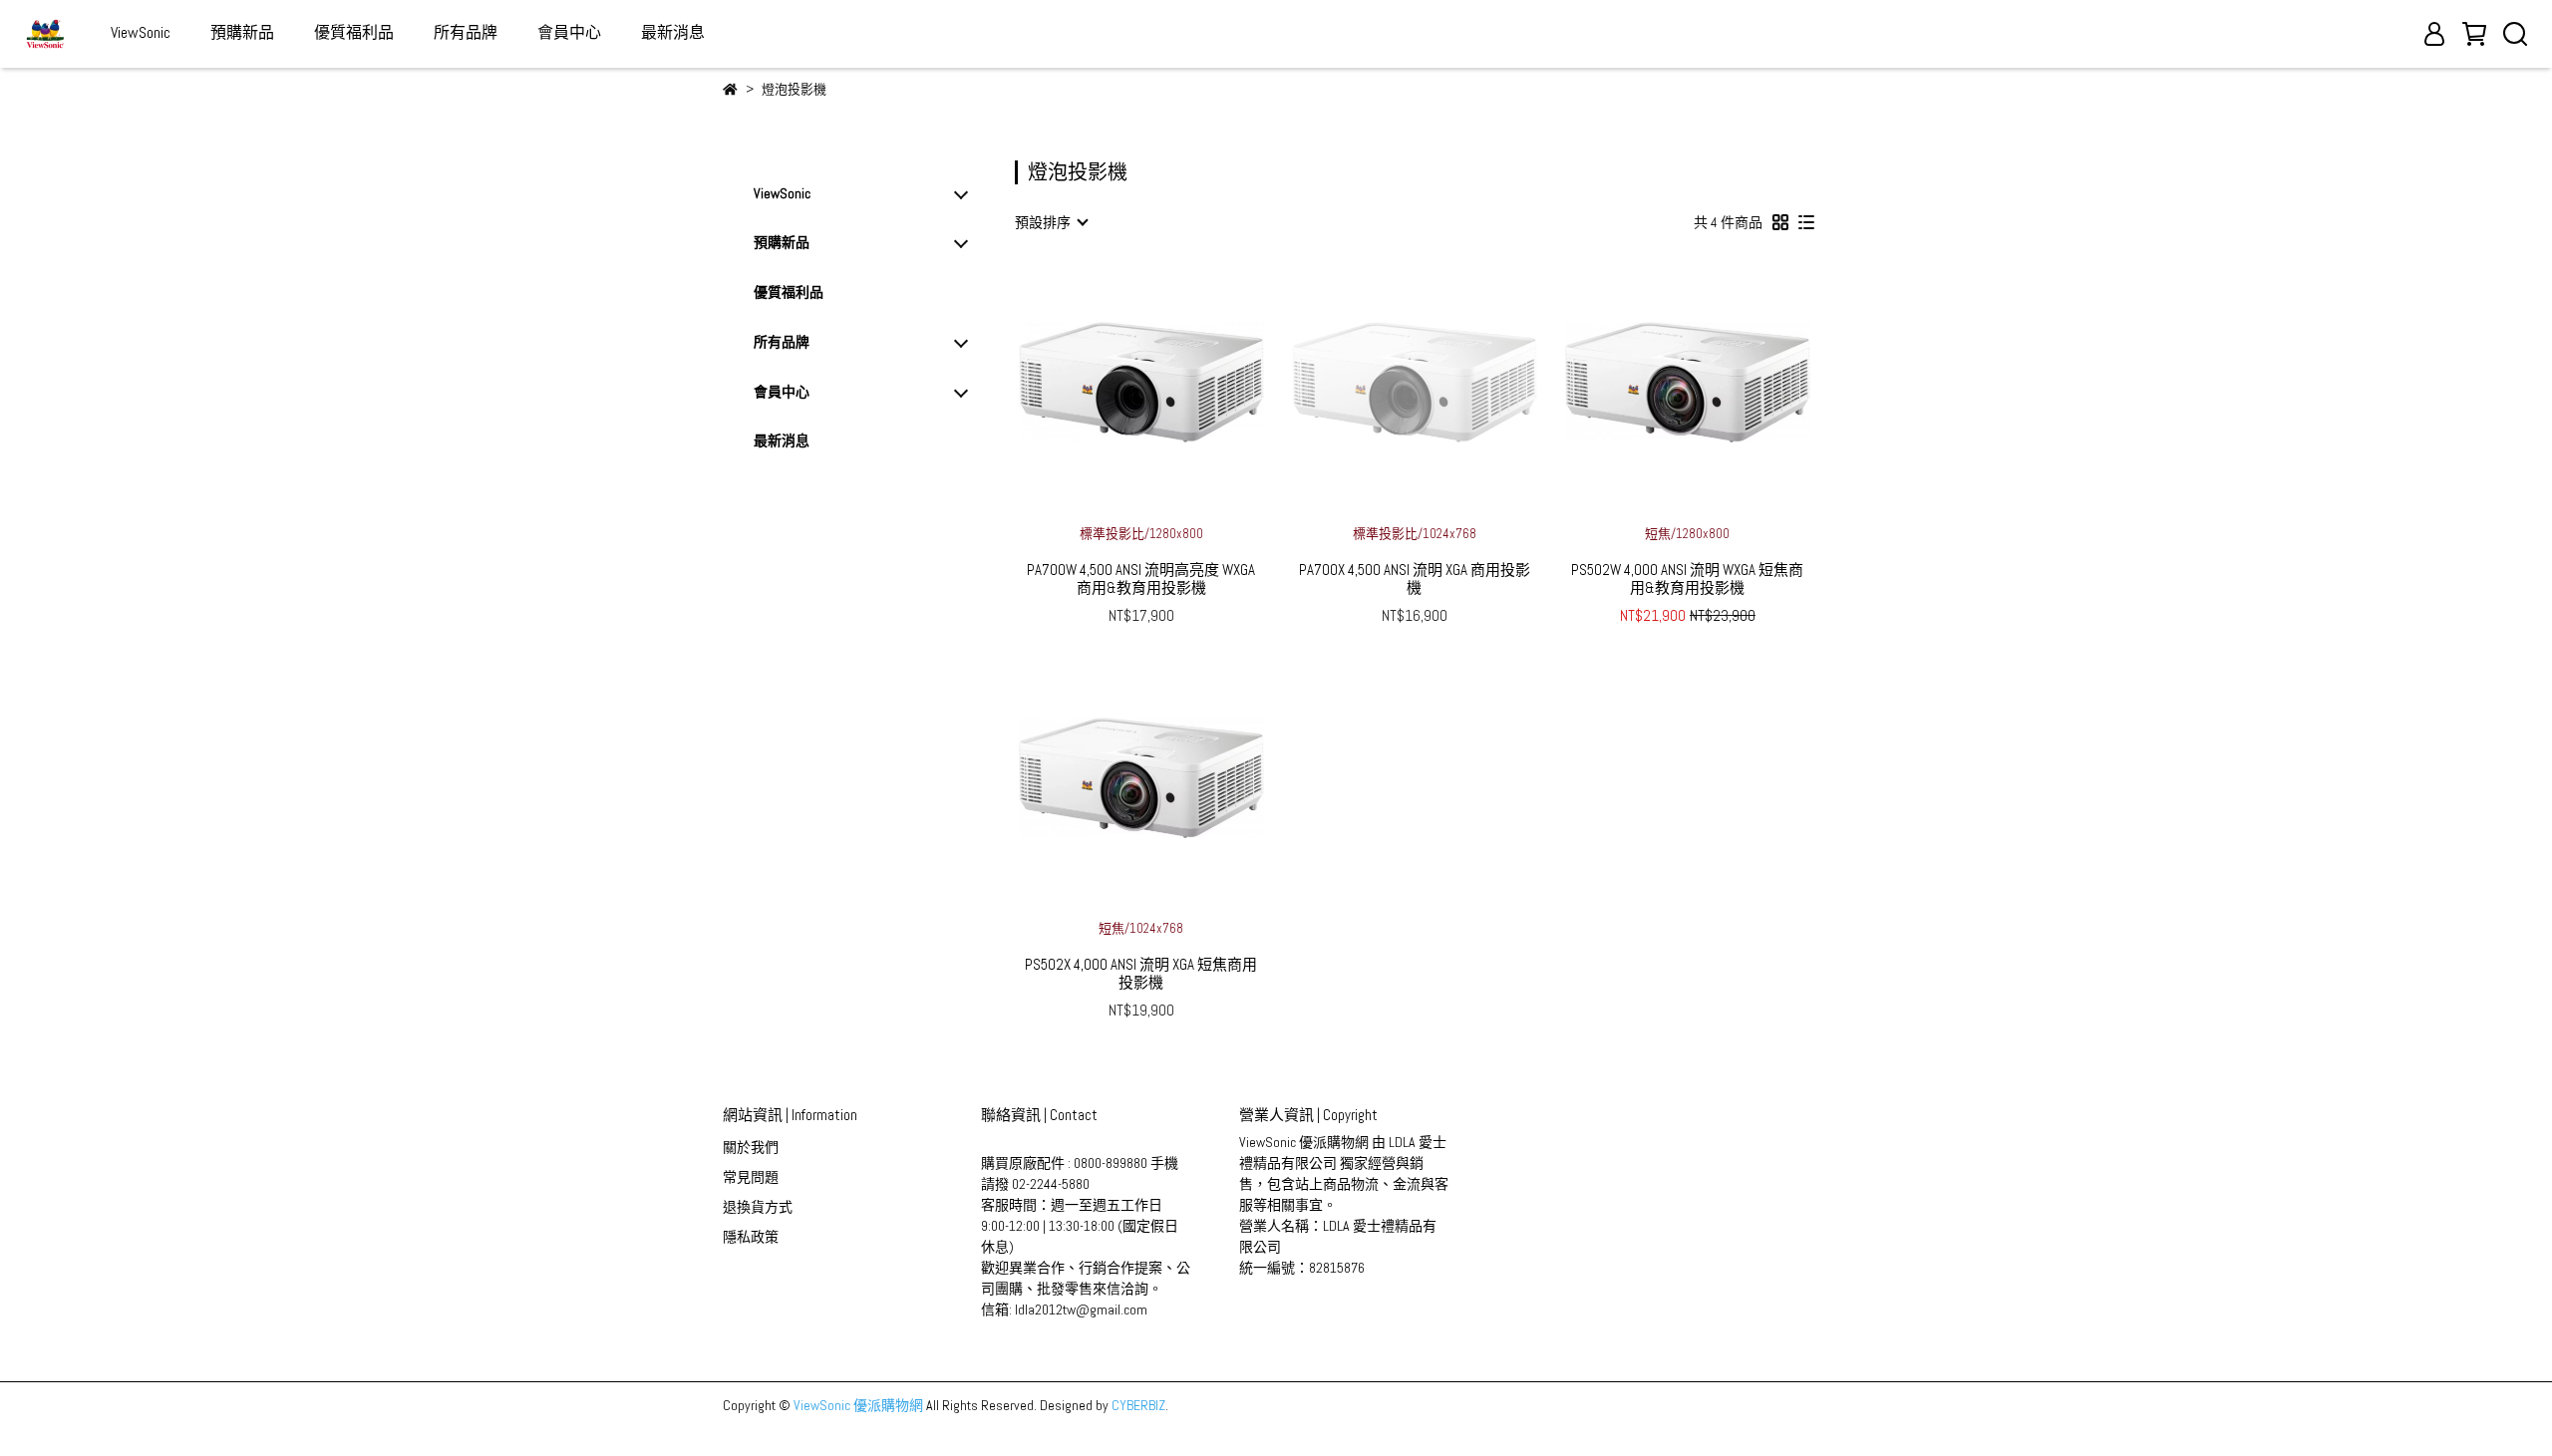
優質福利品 (354, 32)
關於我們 (751, 1147)
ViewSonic (141, 32)
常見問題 (751, 1177)
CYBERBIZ (1138, 1405)
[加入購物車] (1170, 382)
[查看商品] (1113, 382)
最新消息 (673, 32)
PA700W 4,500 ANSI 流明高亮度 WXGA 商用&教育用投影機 (1141, 579)
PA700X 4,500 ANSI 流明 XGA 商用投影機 (1415, 579)
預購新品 (242, 32)
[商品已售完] (1443, 382)
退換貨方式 (758, 1207)
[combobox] (1051, 222)
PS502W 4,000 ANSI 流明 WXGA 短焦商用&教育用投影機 (1687, 579)
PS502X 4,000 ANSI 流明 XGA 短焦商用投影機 (1141, 974)
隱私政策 (751, 1237)
